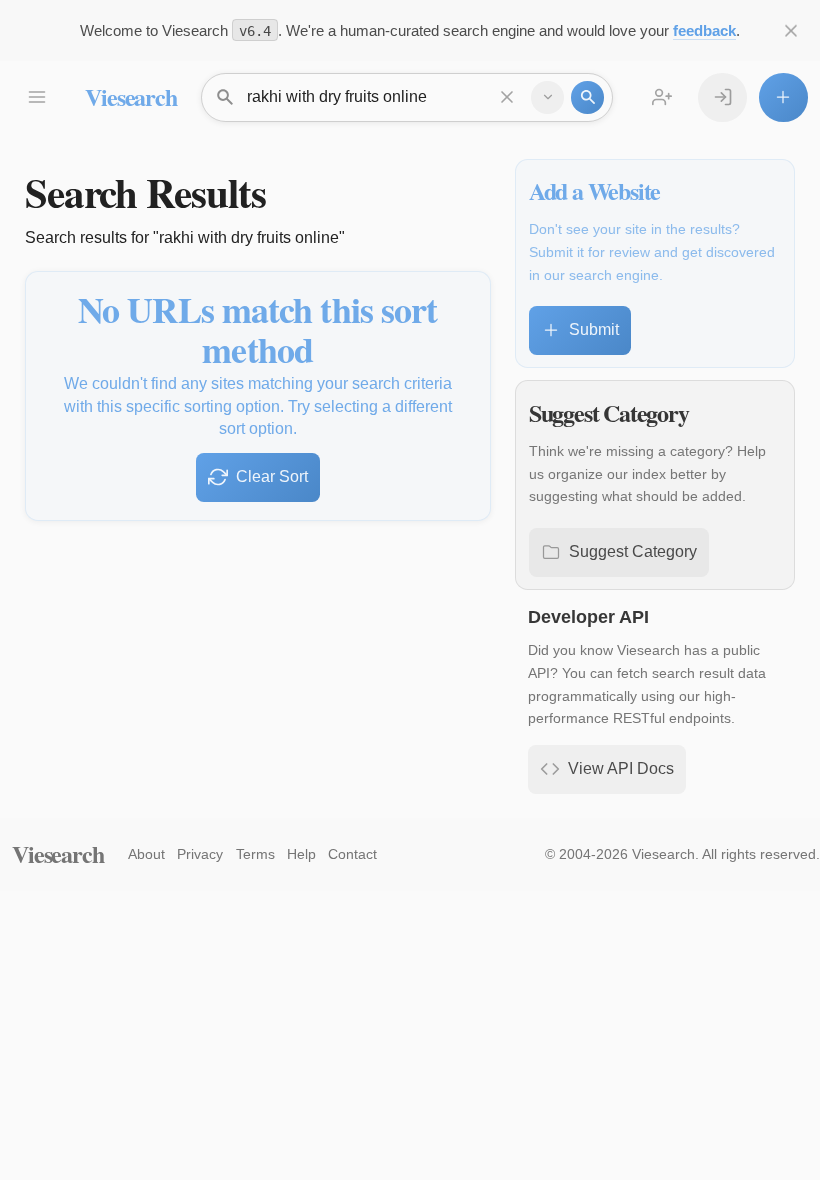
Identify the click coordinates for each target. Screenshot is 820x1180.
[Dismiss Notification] (791, 30)
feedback (704, 30)
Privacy (200, 854)
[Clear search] (507, 97)
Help (301, 854)
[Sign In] (722, 97)
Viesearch (130, 96)
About (146, 854)
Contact (352, 854)
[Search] (587, 97)
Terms (255, 854)
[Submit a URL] (783, 97)
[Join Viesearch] (662, 97)
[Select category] (547, 97)
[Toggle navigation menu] (36, 97)
